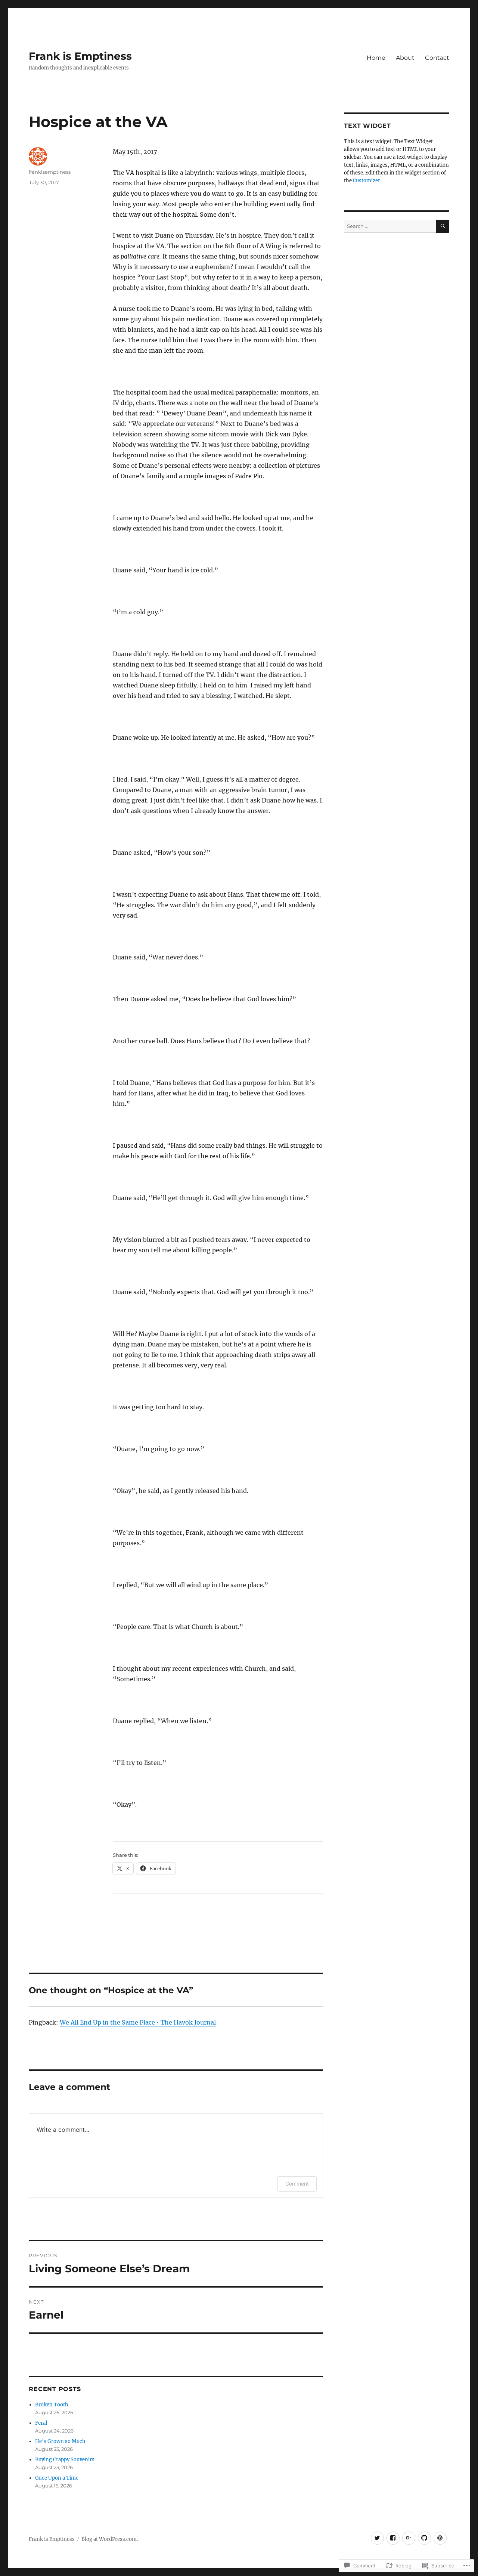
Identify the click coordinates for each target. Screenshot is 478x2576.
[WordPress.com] (440, 2538)
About (405, 58)
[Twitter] (377, 2538)
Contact (437, 58)
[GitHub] (424, 2538)
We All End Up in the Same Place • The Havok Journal (138, 2022)
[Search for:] (390, 226)
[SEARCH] (443, 226)
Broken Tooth (52, 2405)
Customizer (367, 181)
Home (376, 58)
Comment (297, 2184)
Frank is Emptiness (80, 56)
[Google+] (409, 2538)
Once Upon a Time (57, 2478)
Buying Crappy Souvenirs (65, 2460)
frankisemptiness (50, 172)
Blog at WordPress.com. (110, 2539)
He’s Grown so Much (60, 2441)
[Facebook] (393, 2538)
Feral (41, 2423)
